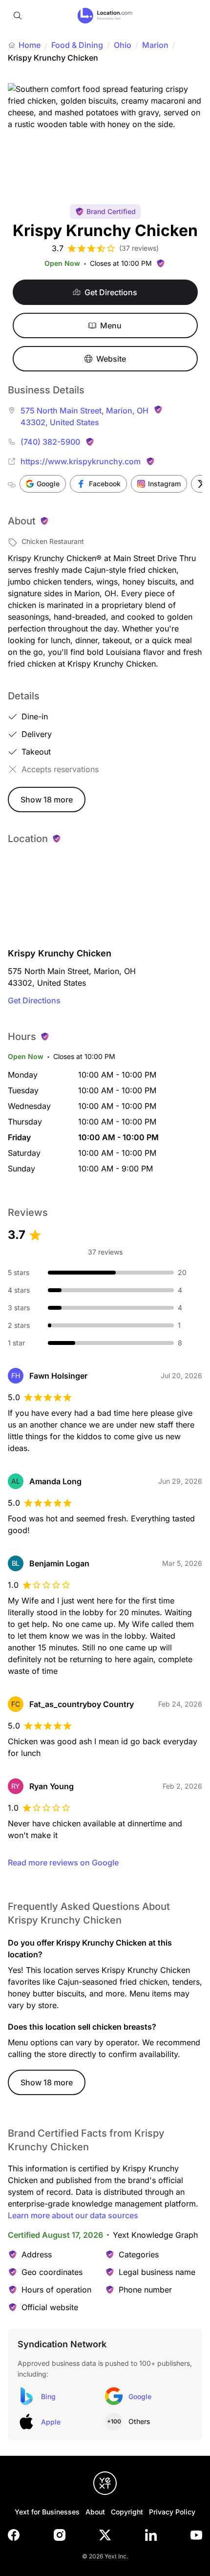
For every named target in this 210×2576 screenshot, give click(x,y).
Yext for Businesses (47, 2512)
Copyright (127, 2512)
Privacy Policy (172, 2512)
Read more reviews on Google (63, 1862)
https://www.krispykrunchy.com (81, 461)
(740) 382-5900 (50, 442)
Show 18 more (47, 800)
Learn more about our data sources (73, 2215)
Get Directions (34, 1000)
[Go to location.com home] (105, 16)
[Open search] (18, 16)
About (95, 2512)
